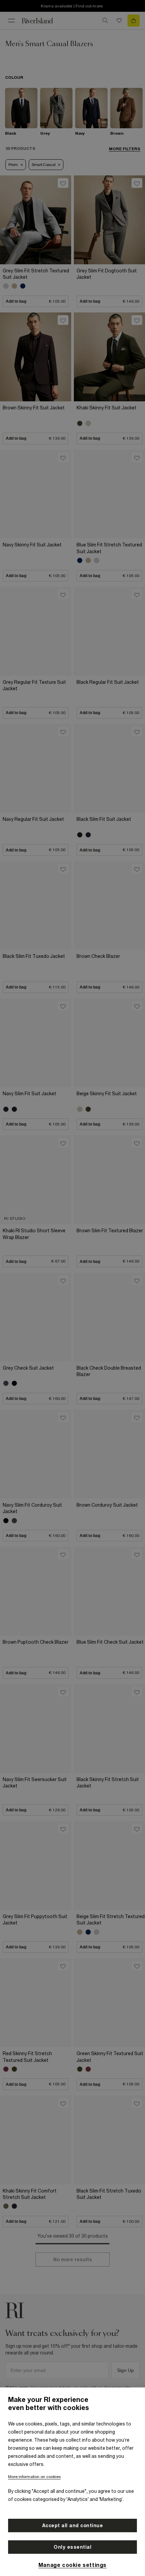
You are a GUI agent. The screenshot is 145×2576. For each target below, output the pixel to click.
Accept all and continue (73, 2525)
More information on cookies (34, 2477)
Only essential (72, 2547)
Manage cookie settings (72, 2565)
